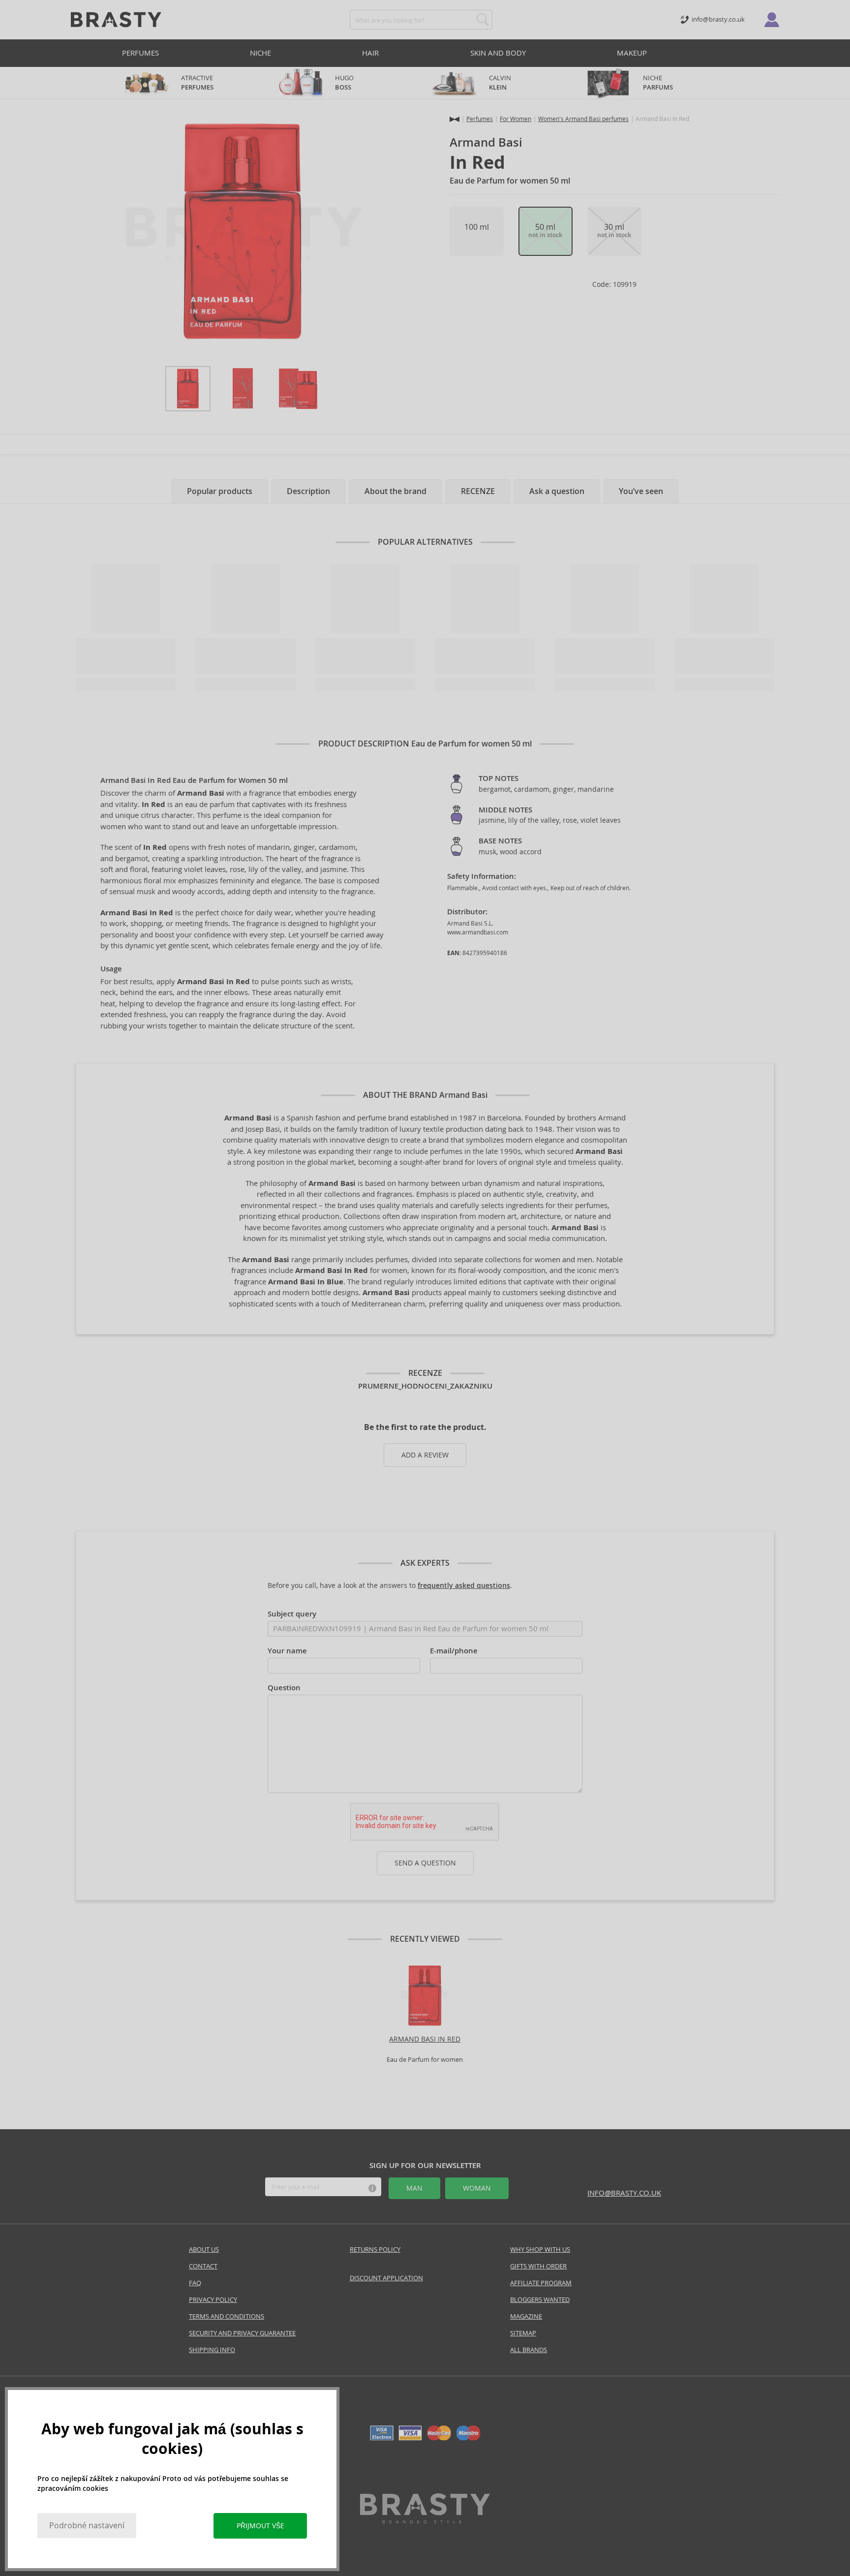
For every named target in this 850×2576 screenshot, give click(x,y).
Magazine (526, 2316)
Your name (287, 1651)
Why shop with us (540, 2250)
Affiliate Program (541, 2283)
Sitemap (523, 2333)
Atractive (197, 83)
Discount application (386, 2278)
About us (204, 2250)
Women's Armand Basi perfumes (583, 119)
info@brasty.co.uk (624, 2193)
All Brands (529, 2350)
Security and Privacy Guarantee (242, 2333)
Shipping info (212, 2350)
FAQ (195, 2283)
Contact (203, 2266)
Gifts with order (538, 2266)
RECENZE (478, 491)
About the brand (395, 491)
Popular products (220, 491)
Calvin (500, 83)
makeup (632, 53)
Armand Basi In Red (425, 2039)
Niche (260, 53)
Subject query (292, 1614)
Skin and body (498, 53)
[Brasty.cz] (425, 2521)
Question (284, 1688)
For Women (516, 119)
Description (308, 491)
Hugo (344, 83)
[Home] (455, 119)
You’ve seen (641, 491)
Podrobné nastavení (87, 2526)
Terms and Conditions (227, 2316)
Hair (370, 53)
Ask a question (557, 491)
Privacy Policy (213, 2300)
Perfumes (140, 53)
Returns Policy (375, 2250)
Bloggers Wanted (540, 2300)
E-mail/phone (454, 1651)
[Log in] (772, 20)
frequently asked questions (464, 1585)
